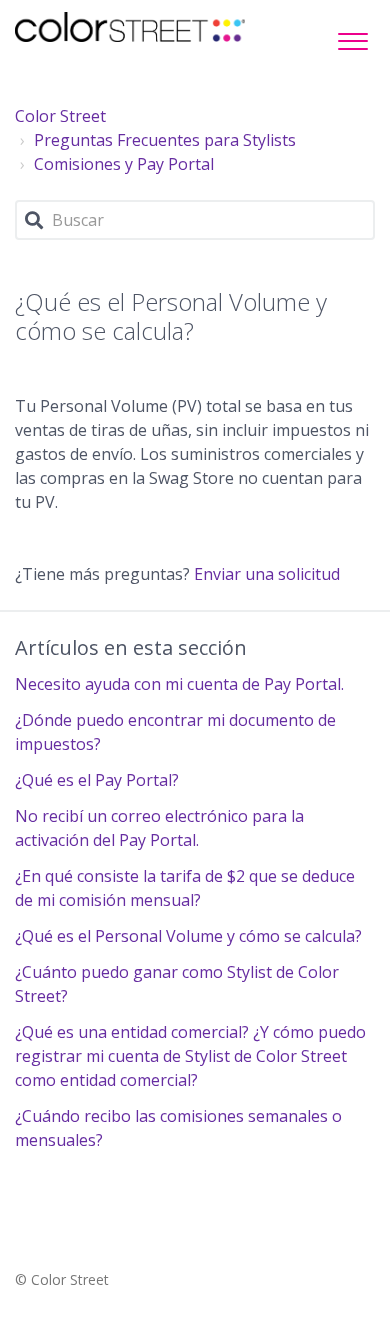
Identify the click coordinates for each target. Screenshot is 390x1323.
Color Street (60, 116)
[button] (352, 36)
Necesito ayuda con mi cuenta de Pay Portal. (179, 684)
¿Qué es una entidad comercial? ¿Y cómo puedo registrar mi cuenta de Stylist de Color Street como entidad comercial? (190, 1056)
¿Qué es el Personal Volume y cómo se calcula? (188, 936)
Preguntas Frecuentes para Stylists (165, 140)
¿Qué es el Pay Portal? (97, 780)
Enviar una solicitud (267, 574)
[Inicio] (130, 27)
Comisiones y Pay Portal (124, 164)
